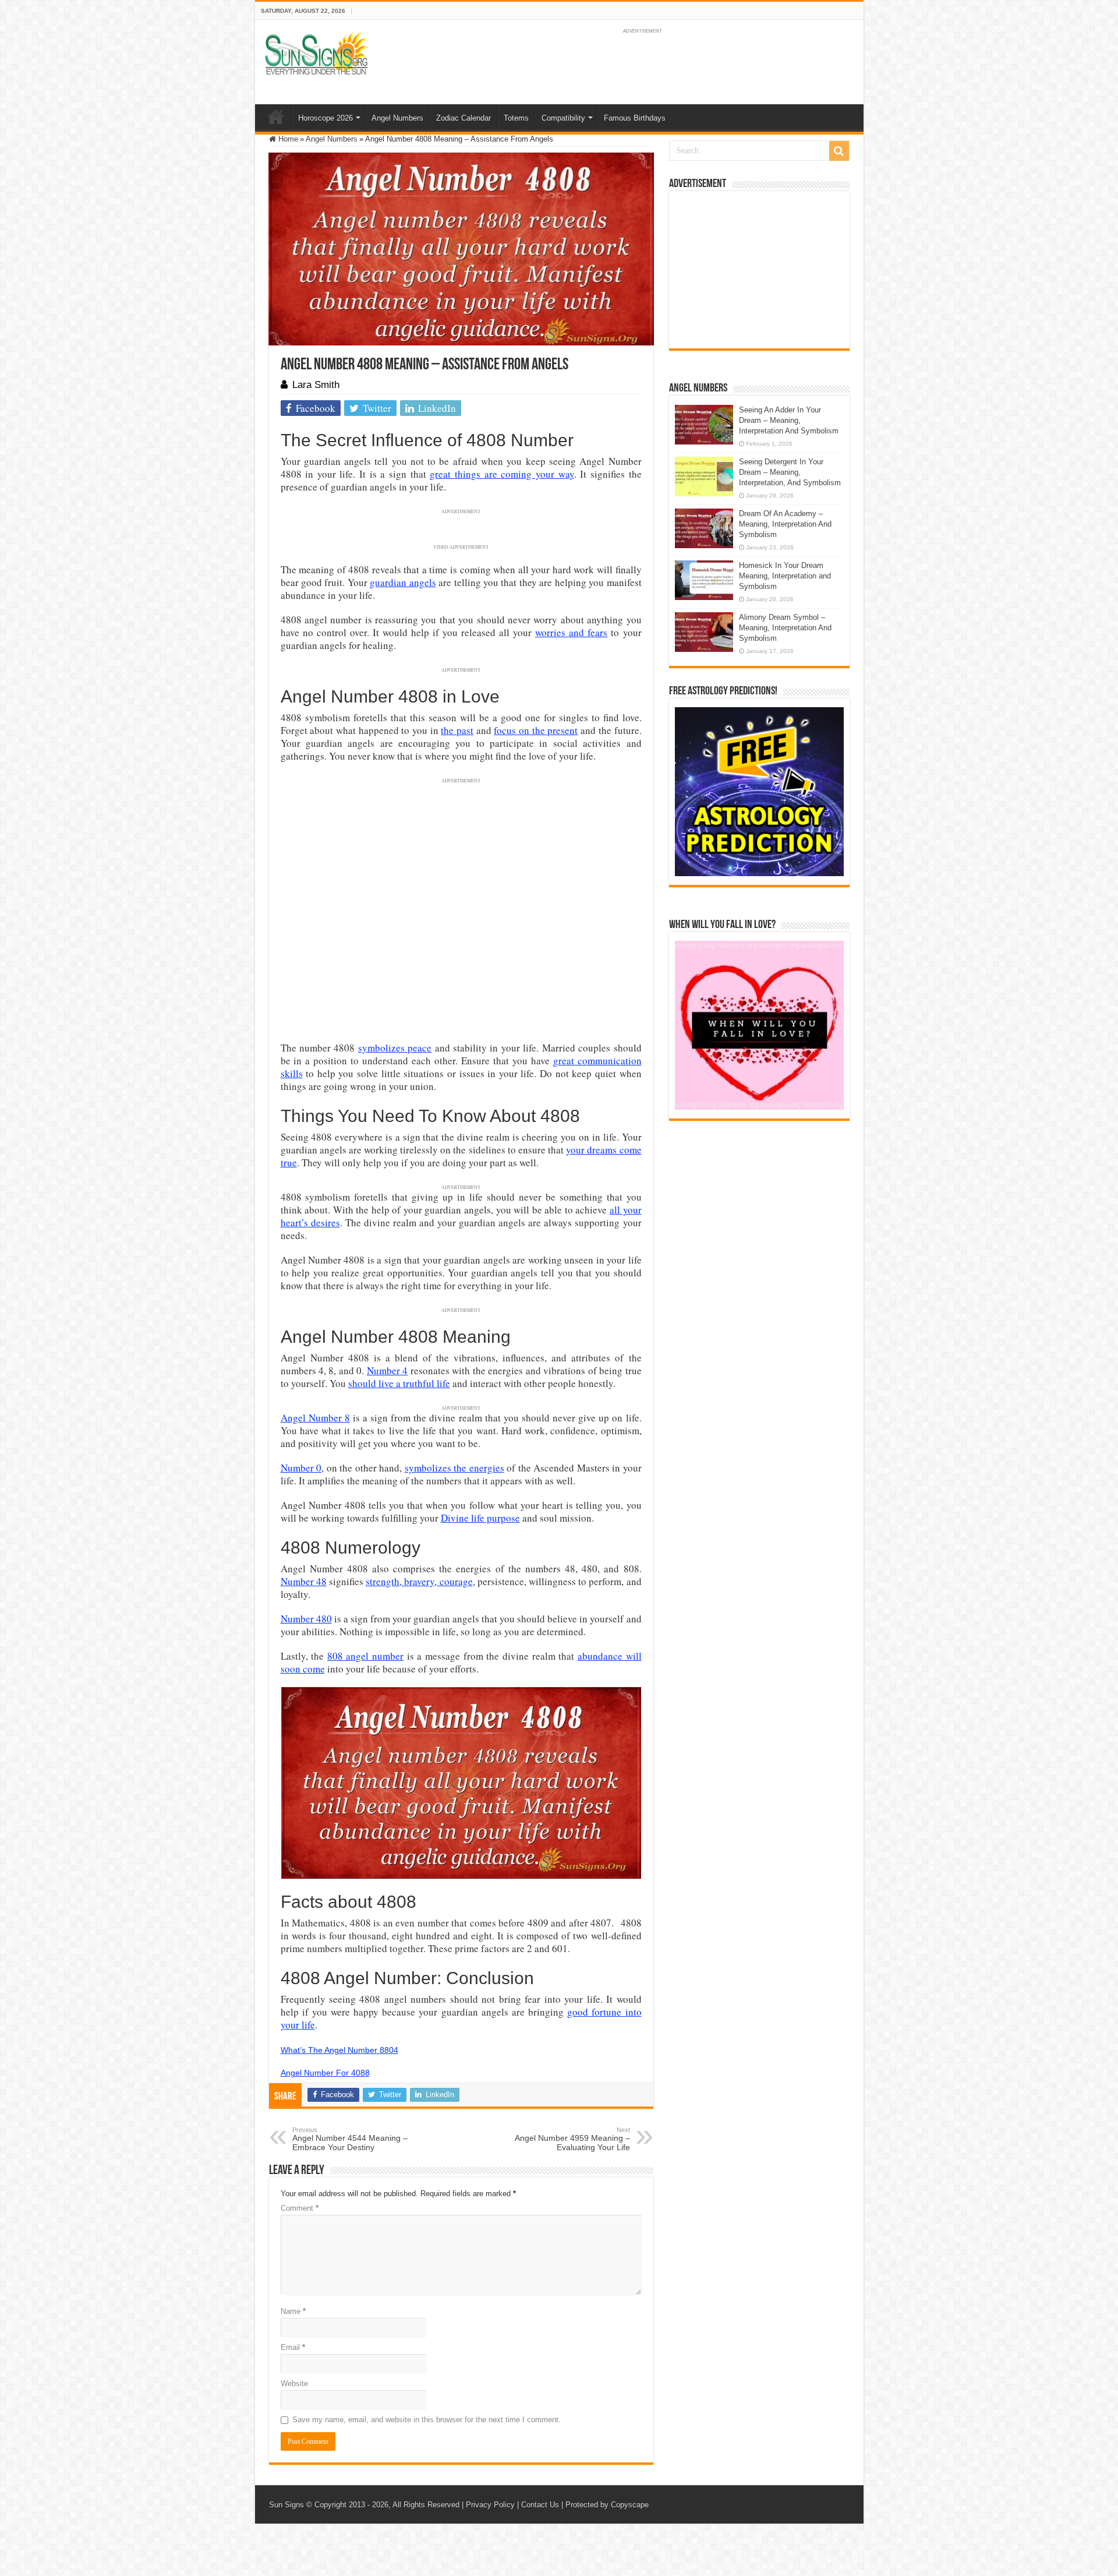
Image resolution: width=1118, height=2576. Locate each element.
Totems (516, 118)
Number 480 (306, 1619)
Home (276, 117)
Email (293, 2347)
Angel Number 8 (315, 1418)
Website (294, 2383)
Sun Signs (286, 2505)
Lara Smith (316, 385)
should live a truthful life (399, 1383)
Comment (300, 2208)
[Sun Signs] (316, 52)
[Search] (839, 151)
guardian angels (403, 582)
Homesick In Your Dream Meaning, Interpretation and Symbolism (785, 576)
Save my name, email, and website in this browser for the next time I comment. (427, 2420)
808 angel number (365, 1656)
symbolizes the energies (454, 1468)
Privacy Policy (490, 2505)
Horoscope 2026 (326, 118)
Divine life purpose (480, 1518)
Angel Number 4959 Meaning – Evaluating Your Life (572, 2139)
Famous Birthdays (635, 118)
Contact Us (540, 2505)
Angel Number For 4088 (325, 2073)
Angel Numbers (397, 118)
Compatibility (563, 118)
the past (457, 730)
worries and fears (571, 632)
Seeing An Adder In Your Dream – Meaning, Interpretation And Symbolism (789, 420)
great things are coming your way (502, 474)
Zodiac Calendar (464, 118)
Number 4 (387, 1370)
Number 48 (304, 1581)
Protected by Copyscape (607, 2505)
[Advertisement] (759, 270)
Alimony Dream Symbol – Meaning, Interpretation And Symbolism (785, 628)
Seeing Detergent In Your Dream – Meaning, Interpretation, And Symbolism (790, 472)
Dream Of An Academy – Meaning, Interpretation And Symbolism (785, 524)
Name (293, 2311)
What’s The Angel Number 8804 (339, 2050)
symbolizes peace (395, 1048)
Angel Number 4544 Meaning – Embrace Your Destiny (350, 2139)
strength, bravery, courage (419, 1581)
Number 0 (301, 1468)
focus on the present (536, 730)
